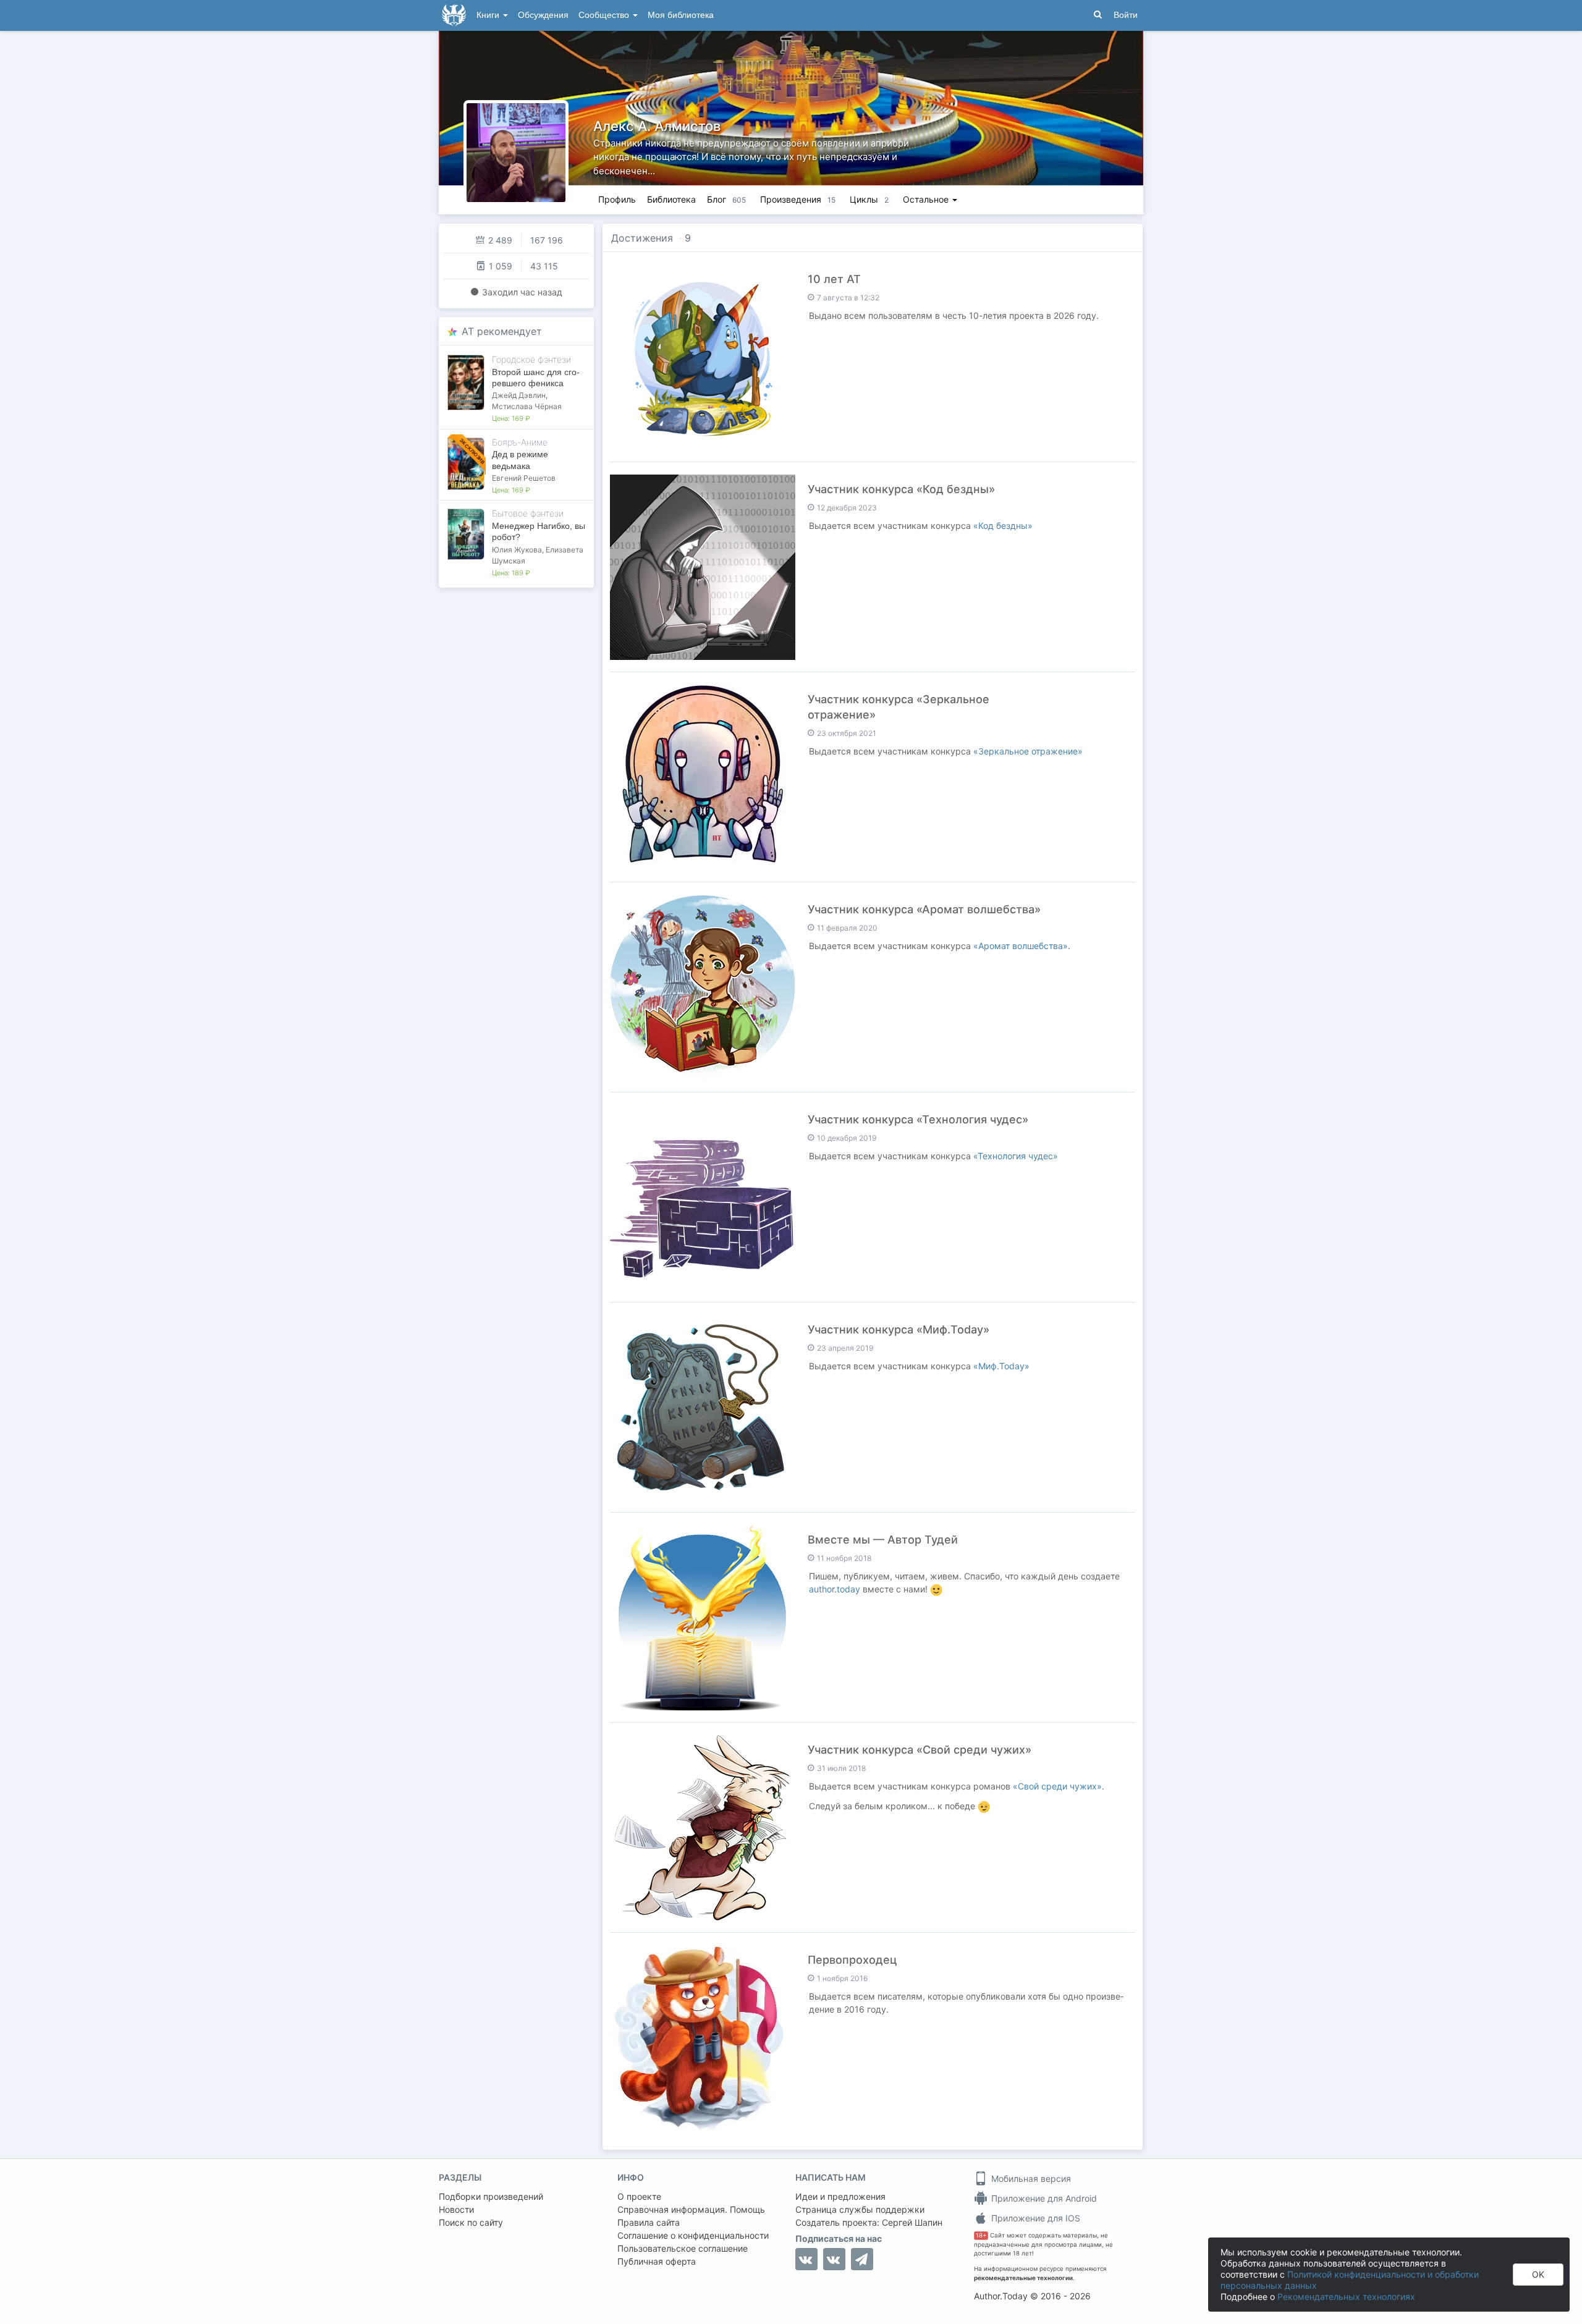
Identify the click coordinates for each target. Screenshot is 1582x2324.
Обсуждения (543, 15)
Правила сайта (649, 2222)
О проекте (639, 2196)
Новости (456, 2209)
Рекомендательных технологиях (1346, 2297)
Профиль (617, 199)
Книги (489, 15)
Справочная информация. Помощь (691, 2209)
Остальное (927, 199)
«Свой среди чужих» (1057, 1786)
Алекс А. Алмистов (657, 126)
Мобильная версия (1030, 2178)
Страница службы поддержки (860, 2209)
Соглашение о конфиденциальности (693, 2235)
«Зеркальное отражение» (1028, 751)
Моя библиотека (681, 15)
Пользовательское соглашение (683, 2248)
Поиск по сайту (471, 2222)
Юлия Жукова (517, 550)
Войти (1126, 15)
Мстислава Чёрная (527, 406)
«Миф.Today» (1001, 1366)
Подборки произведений (491, 2196)
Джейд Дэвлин (519, 395)
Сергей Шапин (912, 2222)
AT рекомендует (502, 331)
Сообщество (605, 15)
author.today (835, 1589)
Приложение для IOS (1034, 2218)
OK (1538, 2274)
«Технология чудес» (1016, 1156)
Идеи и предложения (840, 2196)
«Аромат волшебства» (1021, 946)
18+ (981, 2235)
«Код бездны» (1003, 526)
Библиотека (671, 199)
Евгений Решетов (524, 478)
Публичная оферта (657, 2261)
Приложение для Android (1043, 2198)
